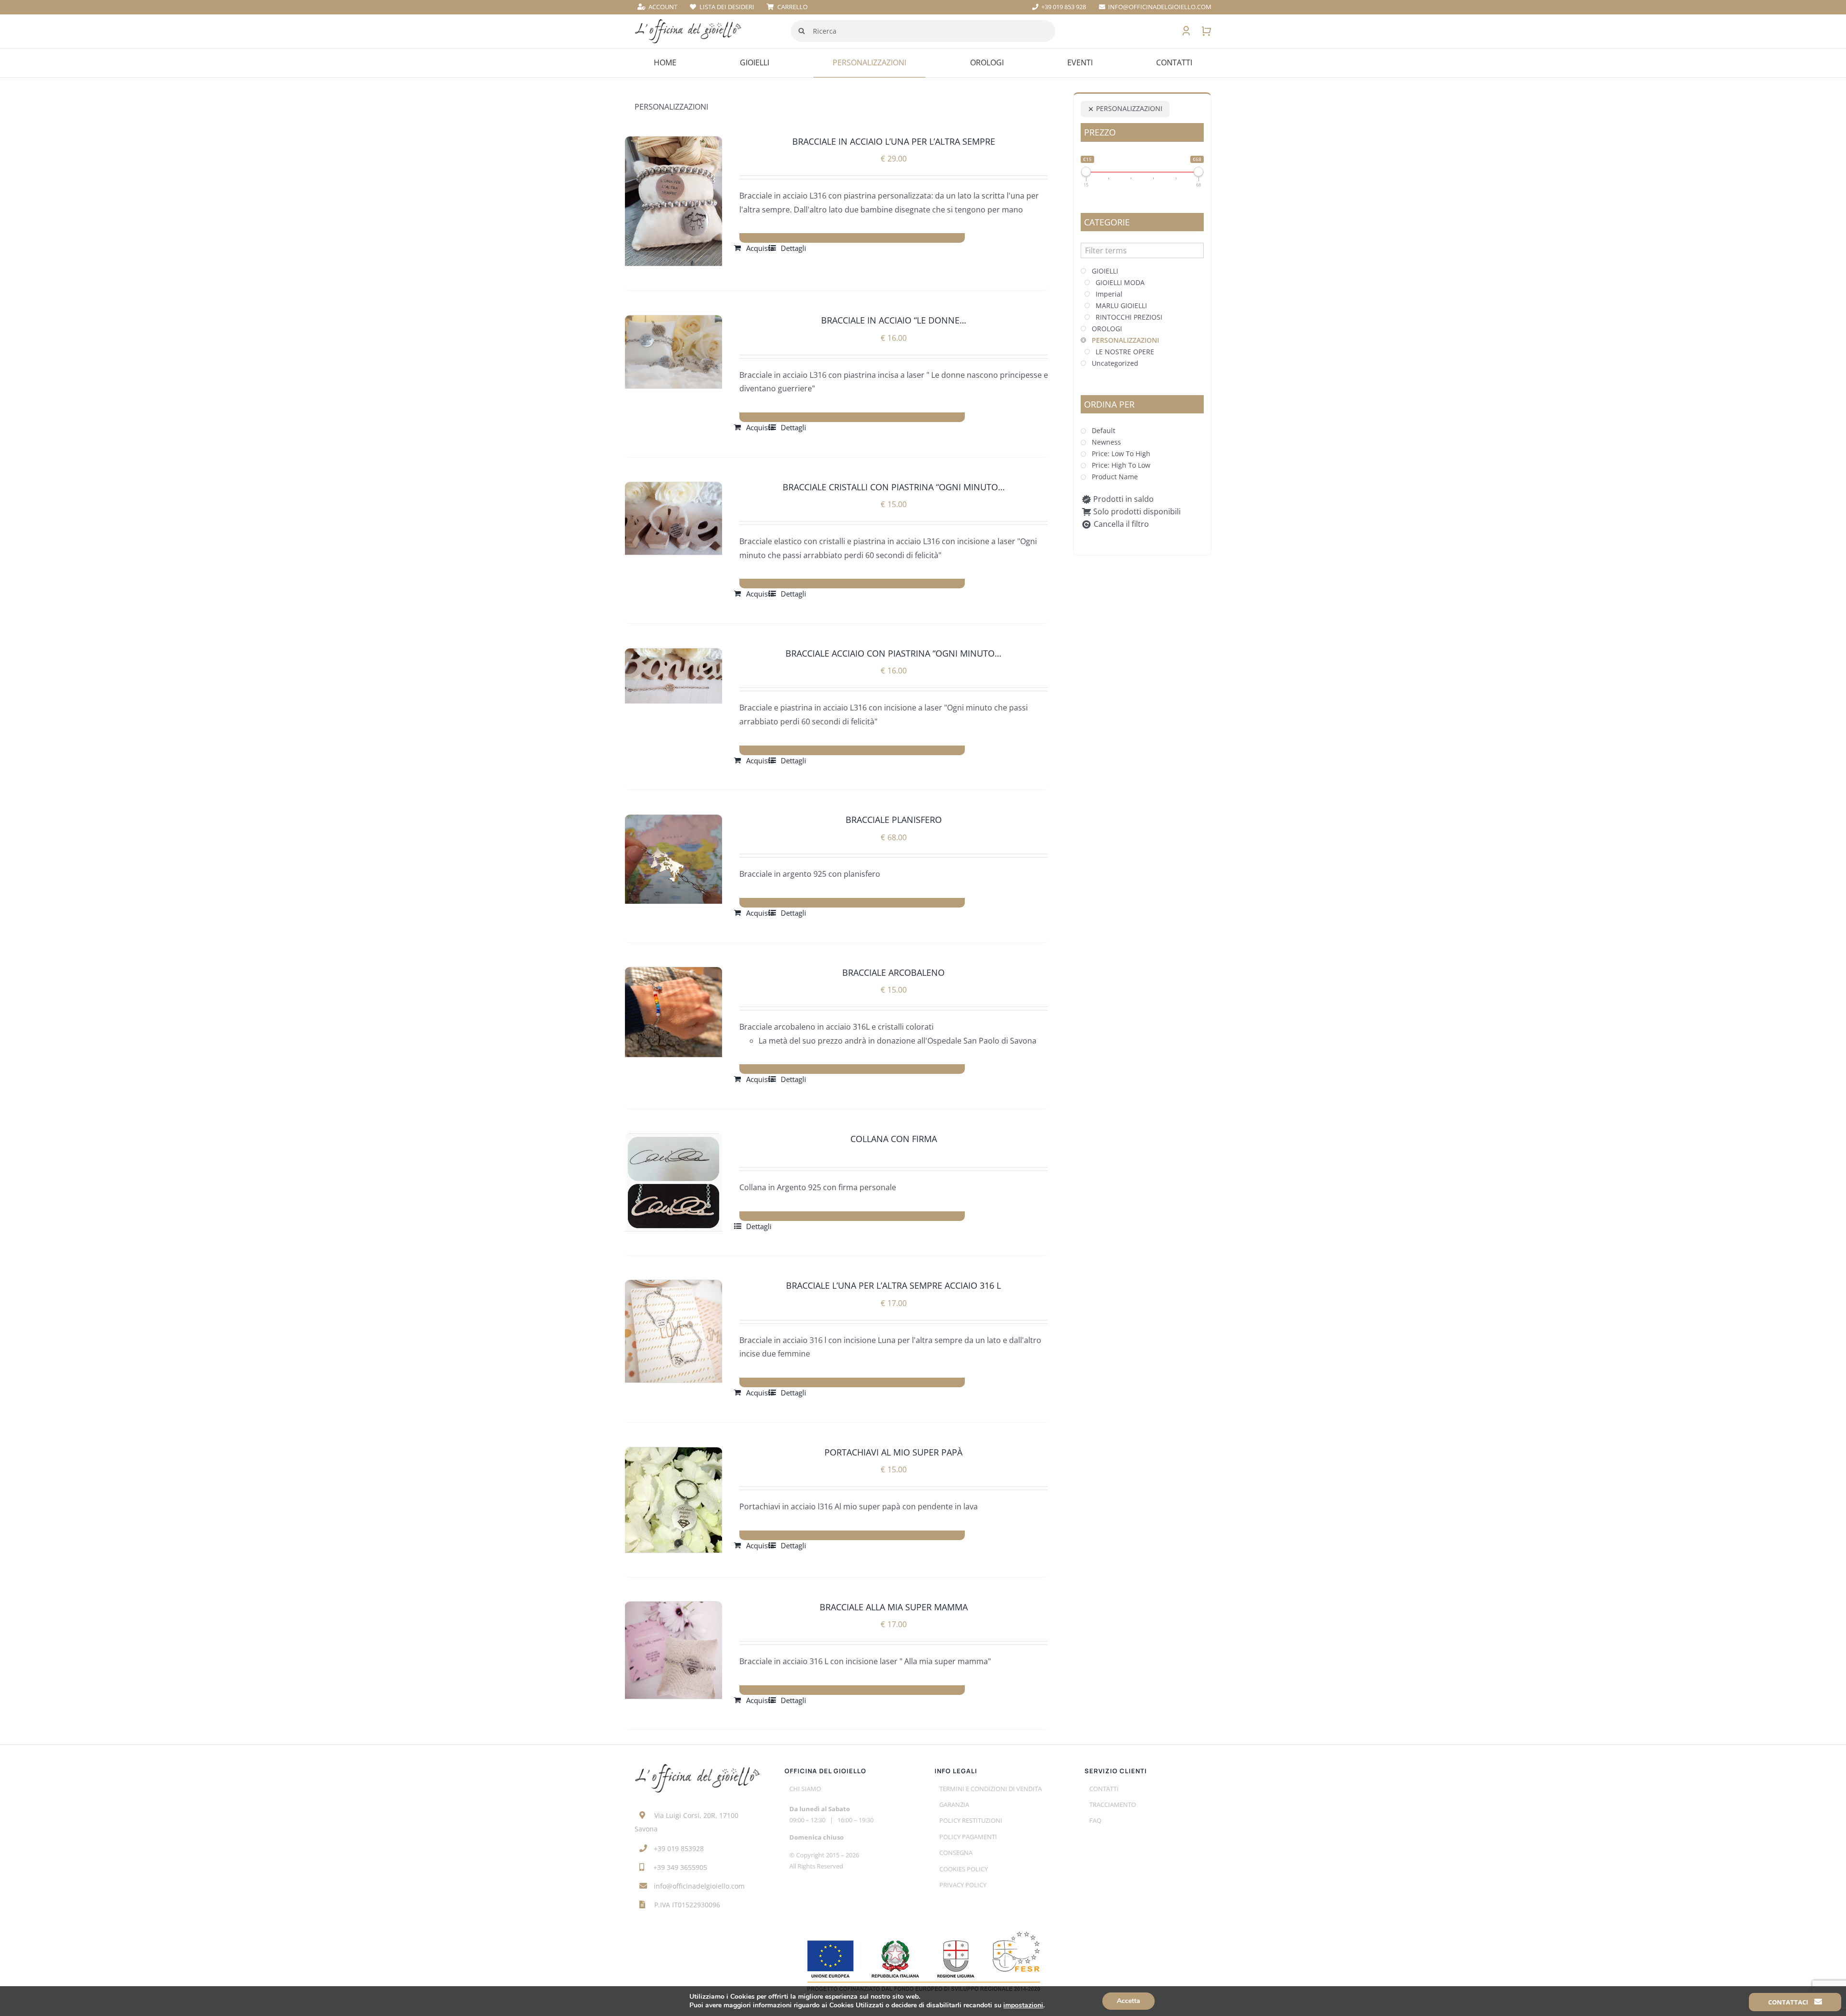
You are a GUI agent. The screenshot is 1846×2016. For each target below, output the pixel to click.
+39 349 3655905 (680, 1867)
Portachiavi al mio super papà (893, 1452)
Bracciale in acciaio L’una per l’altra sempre (894, 141)
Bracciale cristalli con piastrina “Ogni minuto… (894, 487)
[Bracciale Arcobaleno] (674, 1012)
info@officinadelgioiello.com (699, 1886)
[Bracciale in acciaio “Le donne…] (674, 352)
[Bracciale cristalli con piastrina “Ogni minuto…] (674, 519)
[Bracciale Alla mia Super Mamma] (674, 1650)
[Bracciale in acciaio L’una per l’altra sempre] (674, 201)
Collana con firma (894, 1139)
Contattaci (1789, 2002)
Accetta (1129, 2001)
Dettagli (793, 248)
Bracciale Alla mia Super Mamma (894, 1607)
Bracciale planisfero (894, 820)
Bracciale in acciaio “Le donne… (894, 320)
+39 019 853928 (679, 1848)
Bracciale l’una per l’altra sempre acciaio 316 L (893, 1285)
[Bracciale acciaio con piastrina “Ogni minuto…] (674, 676)
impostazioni (1023, 2005)
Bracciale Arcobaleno (893, 972)
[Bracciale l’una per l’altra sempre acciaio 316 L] (674, 1331)
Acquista (760, 248)
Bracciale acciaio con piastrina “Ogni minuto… (893, 653)
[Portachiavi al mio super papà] (674, 1500)
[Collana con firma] (674, 1182)
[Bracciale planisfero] (674, 859)
